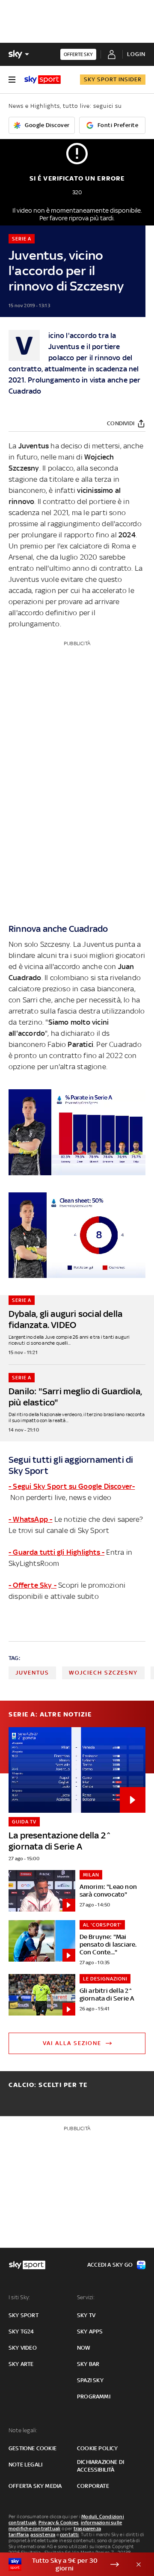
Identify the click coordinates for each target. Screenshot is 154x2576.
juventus (32, 1673)
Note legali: (23, 2430)
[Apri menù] (12, 80)
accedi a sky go (110, 2265)
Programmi (94, 2397)
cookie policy (98, 2448)
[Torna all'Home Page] (43, 80)
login (136, 54)
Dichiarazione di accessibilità (101, 2466)
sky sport (24, 2315)
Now (84, 2348)
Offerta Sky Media (35, 2486)
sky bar (88, 2364)
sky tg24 (21, 2331)
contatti (70, 2534)
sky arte (21, 2364)
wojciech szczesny (103, 1673)
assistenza (43, 2534)
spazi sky (90, 2380)
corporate (93, 2486)
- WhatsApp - (30, 1519)
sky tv (86, 2315)
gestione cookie (33, 2448)
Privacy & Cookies (59, 2523)
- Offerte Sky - (33, 1585)
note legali (25, 2465)
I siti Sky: (19, 2297)
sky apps (90, 2331)
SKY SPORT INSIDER (113, 79)
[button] (64, 2564)
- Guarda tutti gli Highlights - (56, 1552)
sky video (23, 2348)
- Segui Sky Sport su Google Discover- (72, 1486)
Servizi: (86, 2297)
